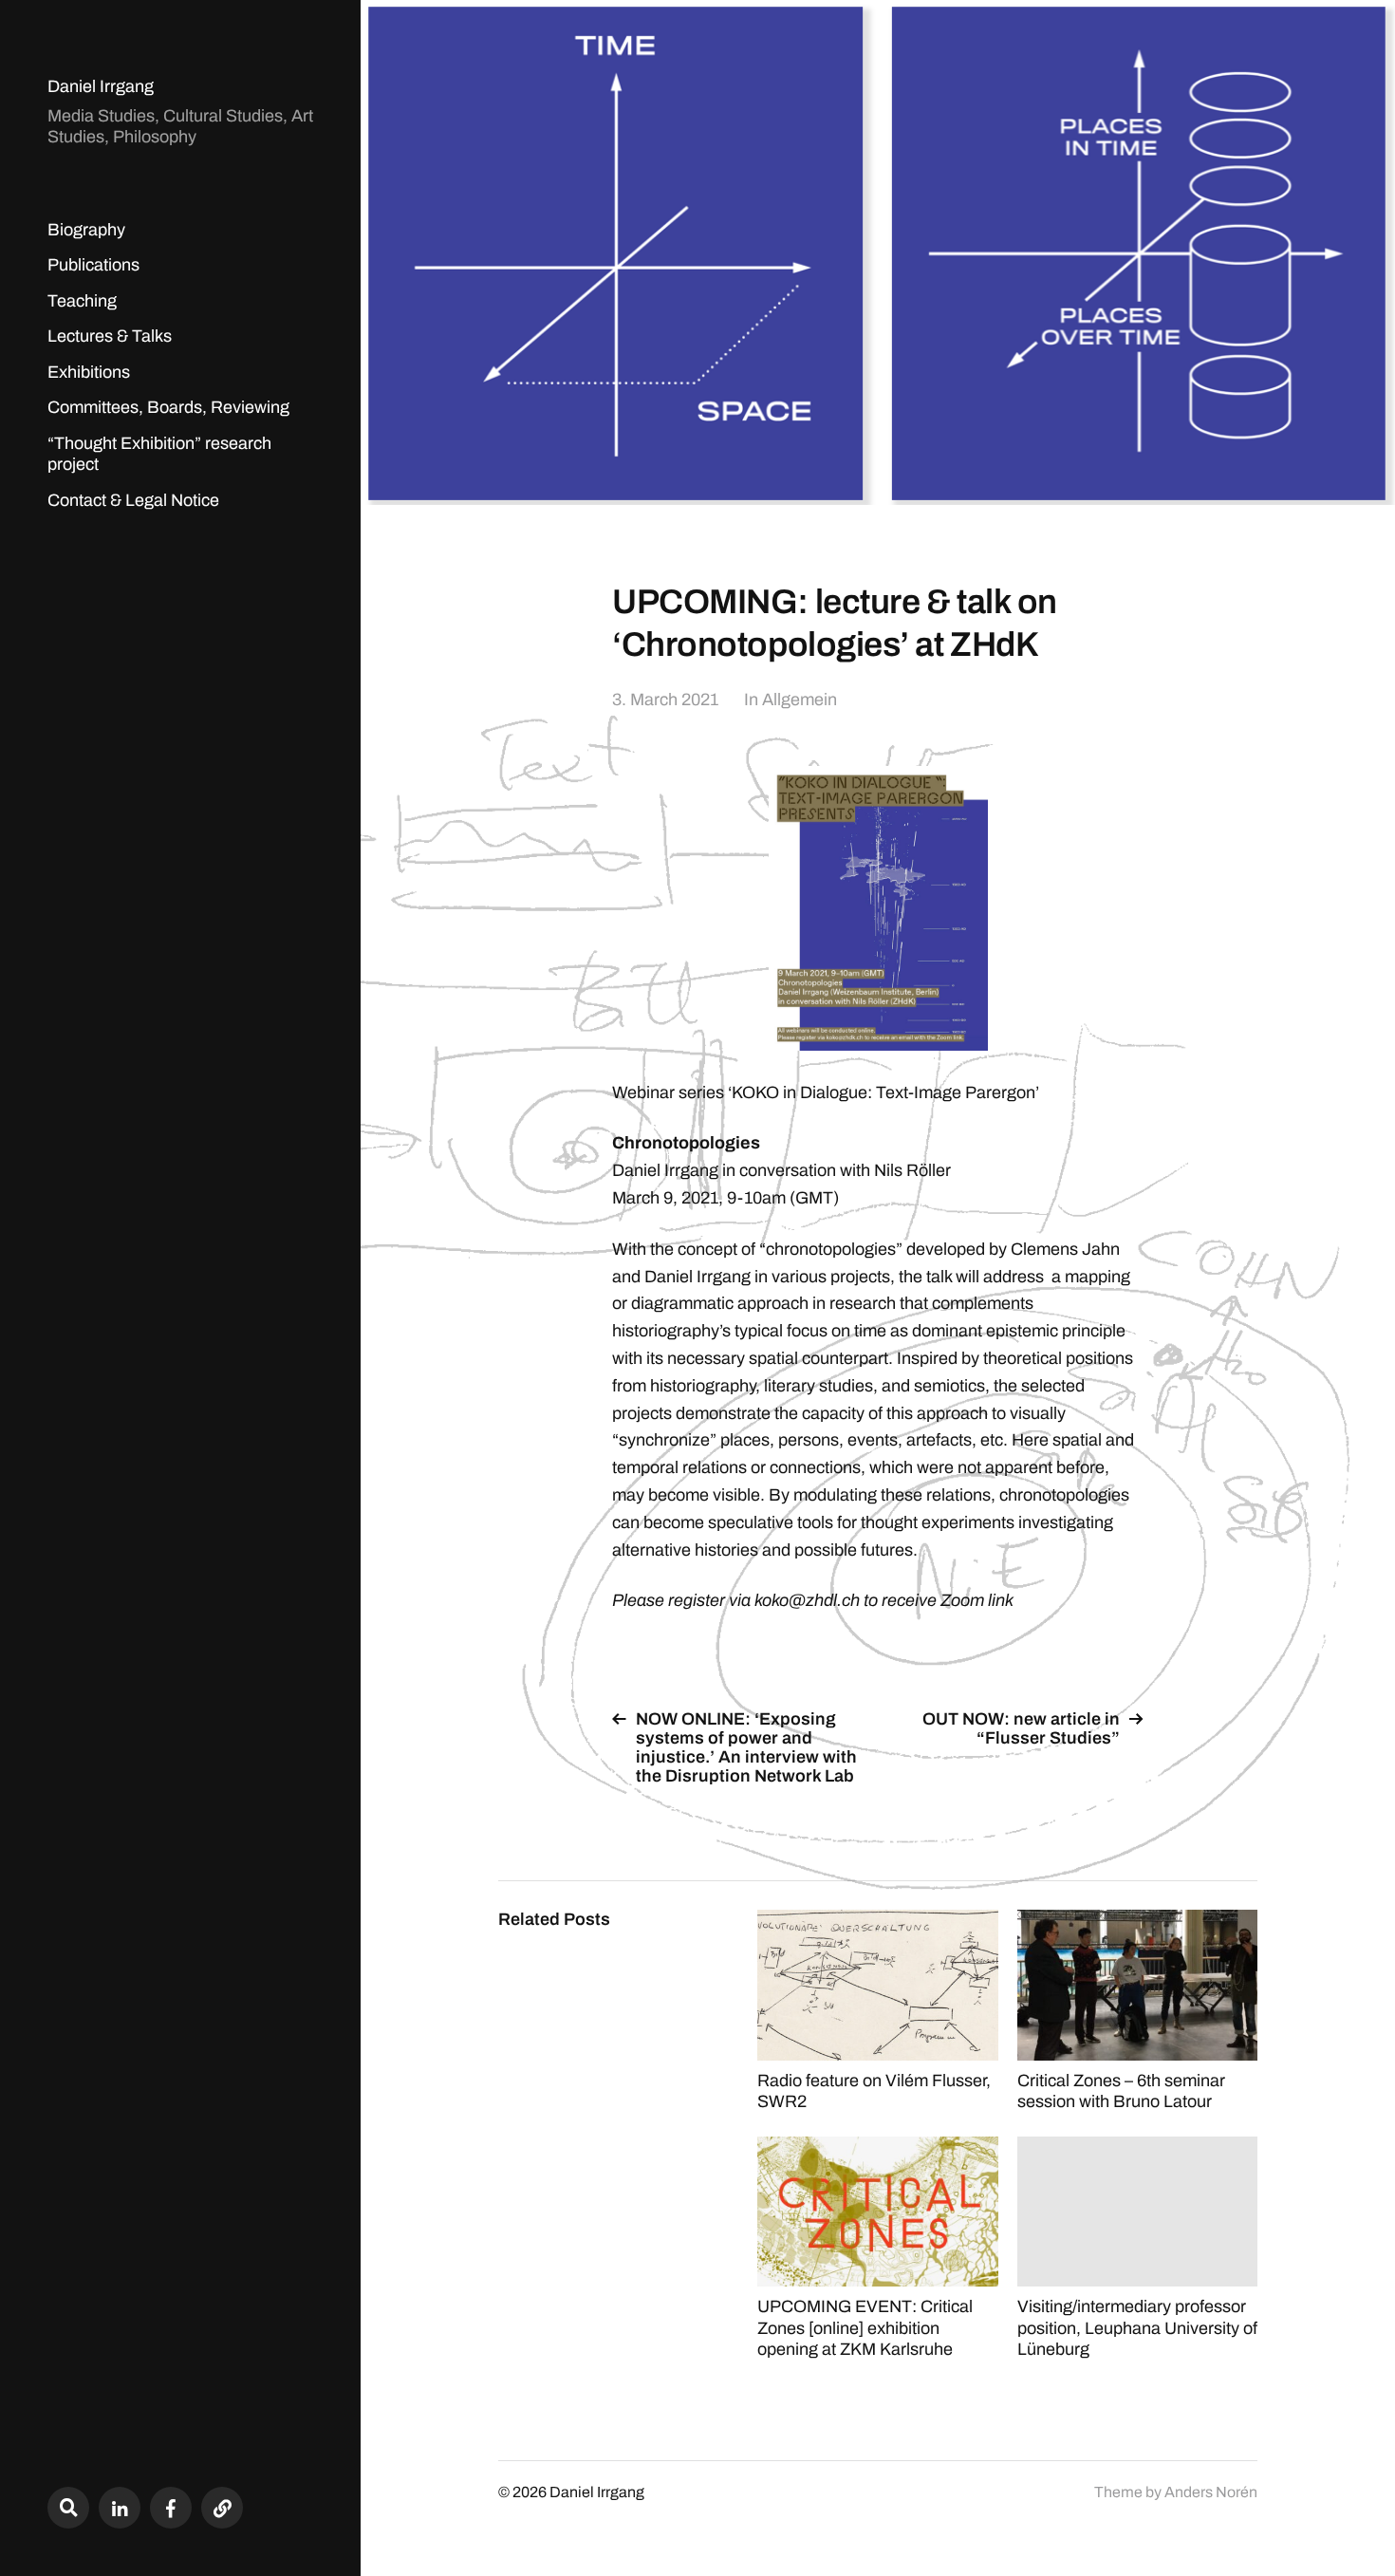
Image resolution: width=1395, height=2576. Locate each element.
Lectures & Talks (110, 336)
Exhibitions (89, 372)
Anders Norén (1211, 2492)
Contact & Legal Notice (133, 500)
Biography (86, 230)
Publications (93, 265)
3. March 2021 (665, 700)
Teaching (82, 301)
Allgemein (800, 700)
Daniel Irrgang (101, 86)
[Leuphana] (222, 2508)
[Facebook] (171, 2508)
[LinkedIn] (120, 2508)
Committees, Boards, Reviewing (168, 407)
